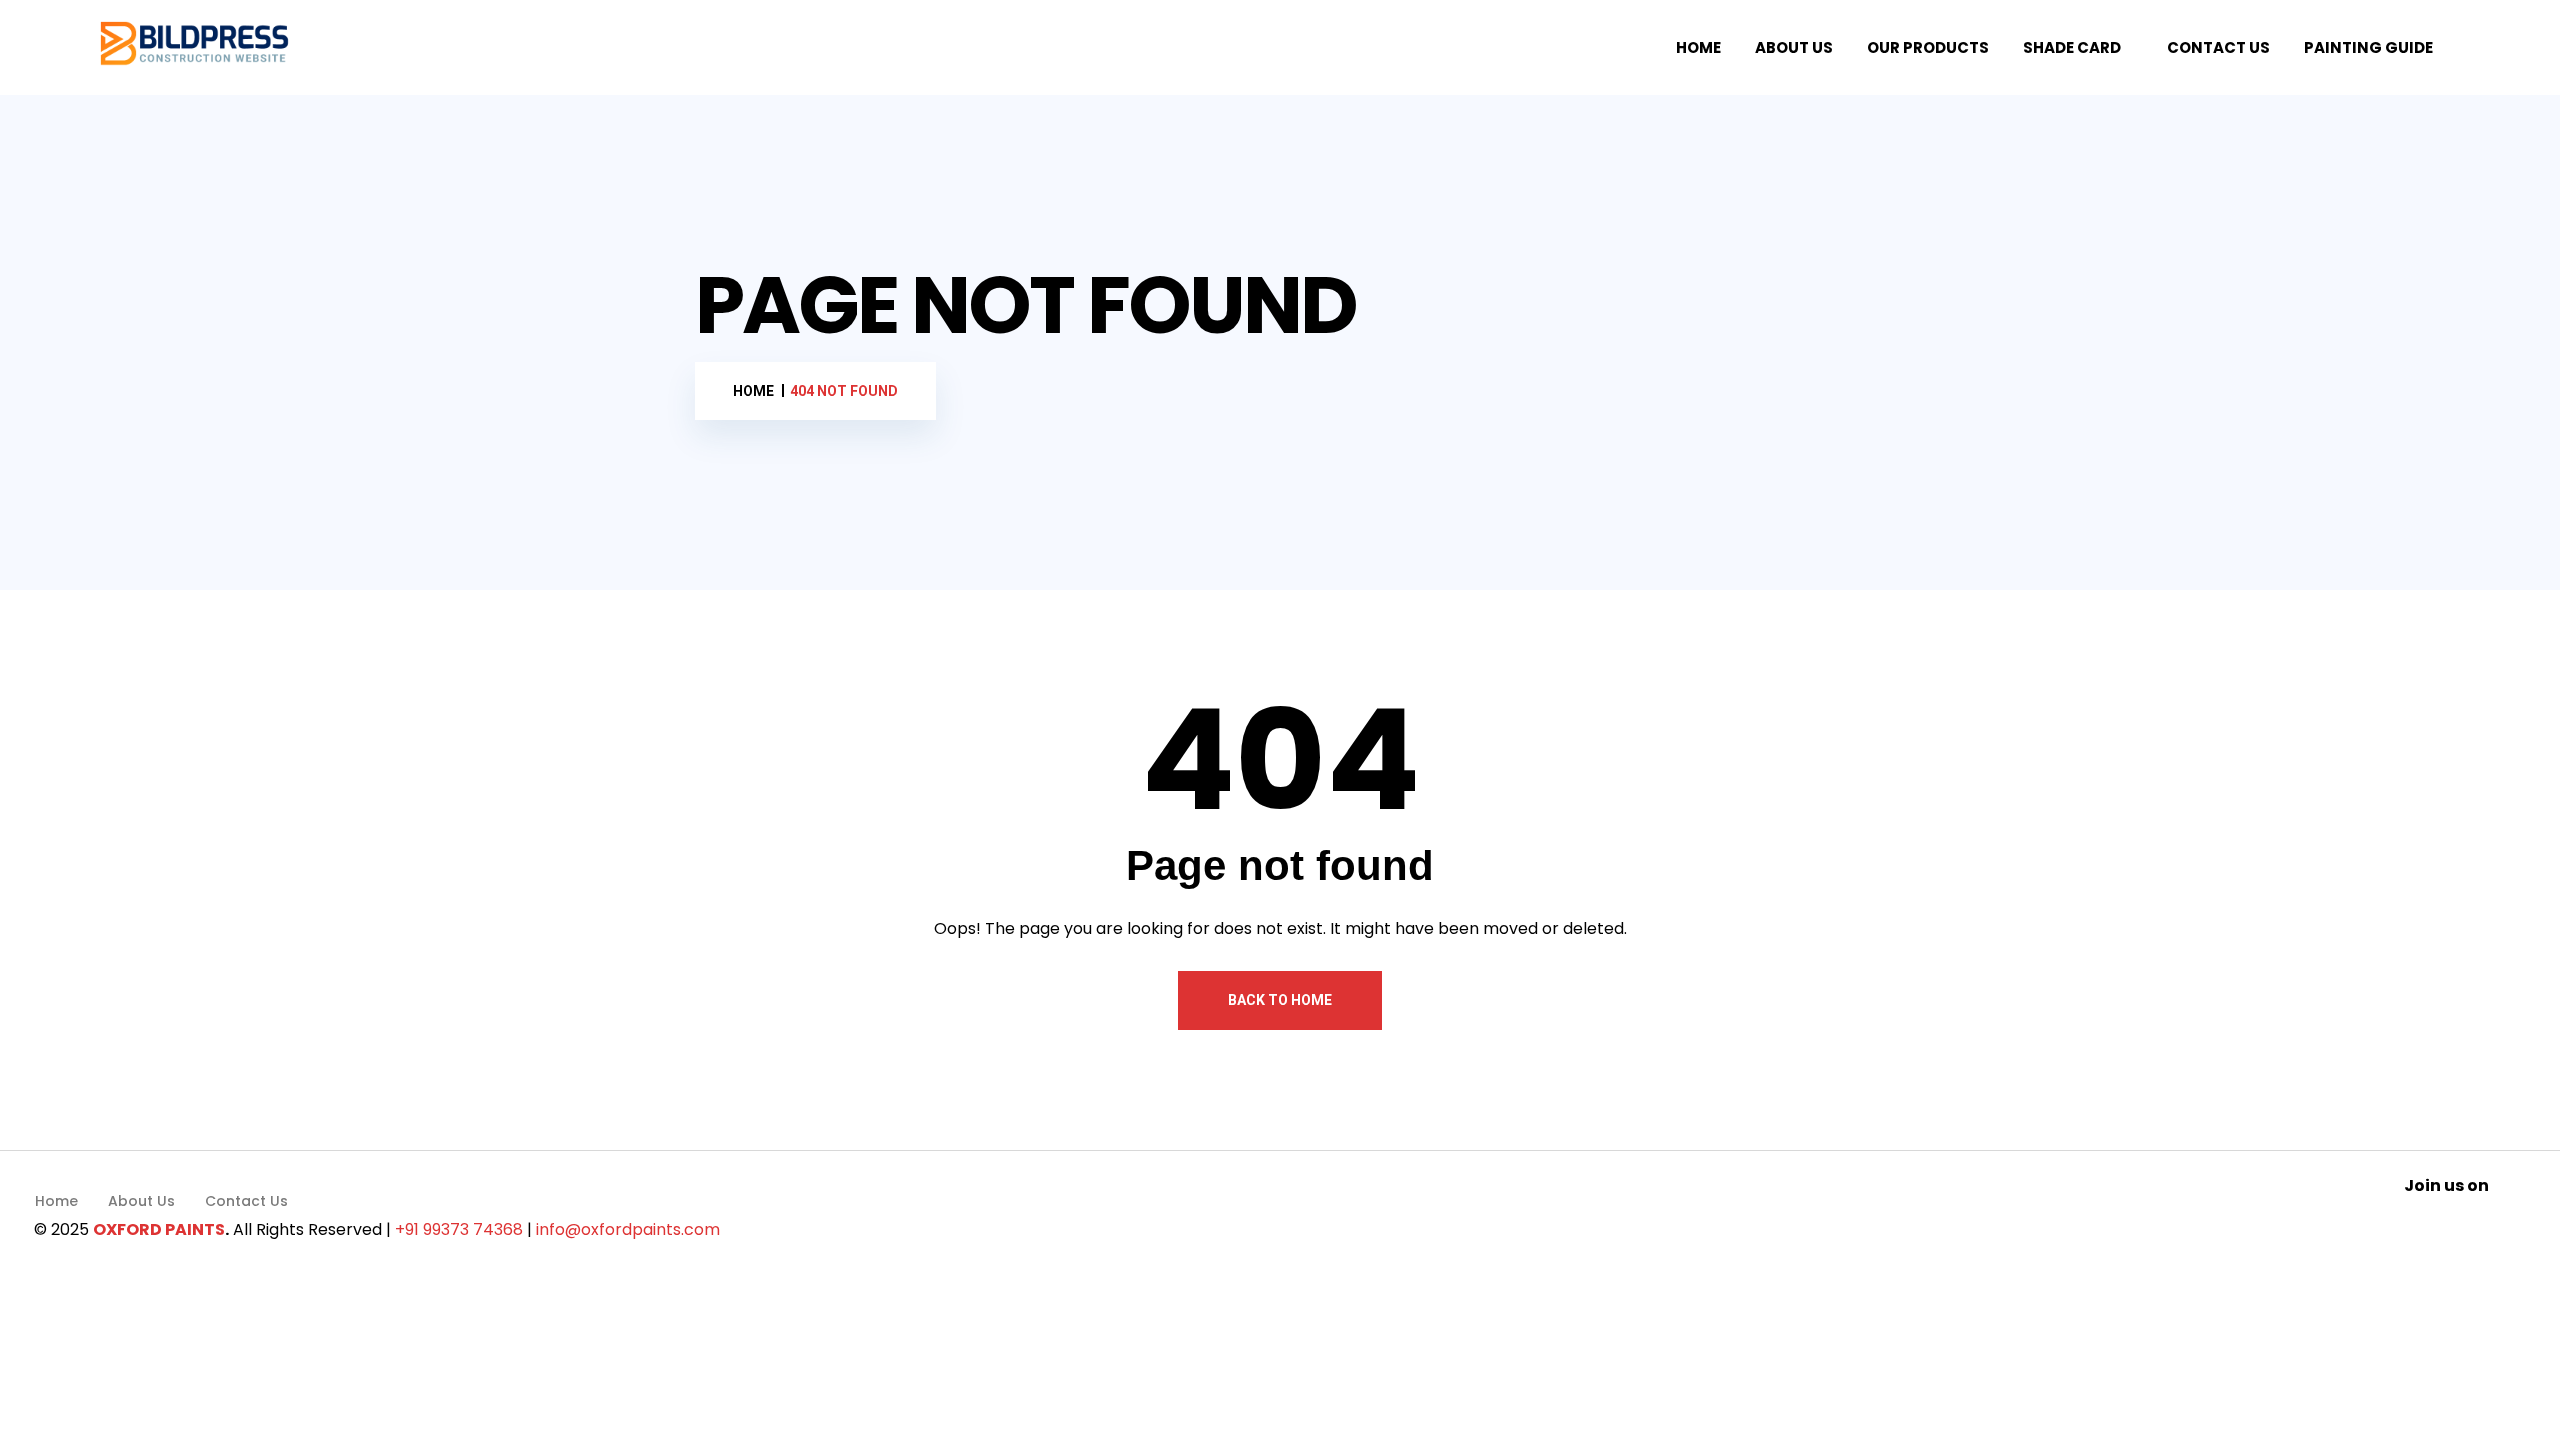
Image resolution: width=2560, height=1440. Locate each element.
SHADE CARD (2072, 47)
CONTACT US (2218, 47)
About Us (141, 1201)
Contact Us (246, 1201)
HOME (1698, 47)
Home (56, 1201)
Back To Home (1280, 1000)
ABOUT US (1794, 47)
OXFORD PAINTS (159, 1229)
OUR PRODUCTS (1928, 47)
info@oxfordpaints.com (628, 1229)
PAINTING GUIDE (2368, 47)
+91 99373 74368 (459, 1229)
